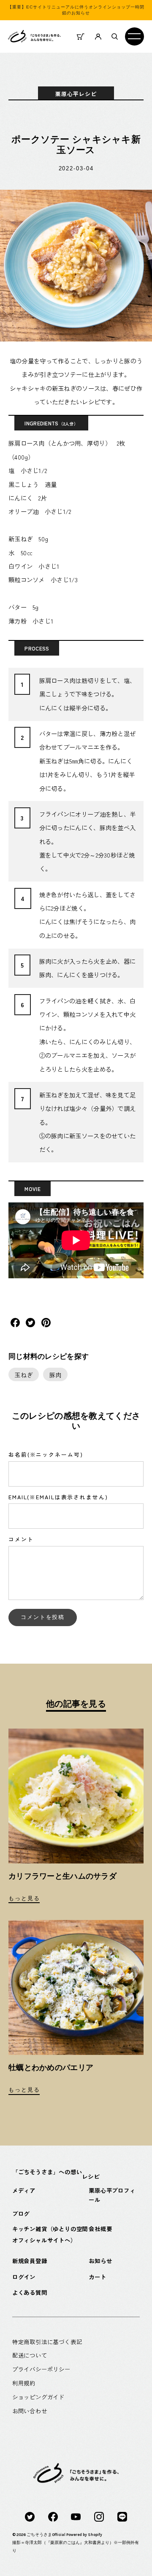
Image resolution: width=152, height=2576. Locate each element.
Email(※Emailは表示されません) (58, 1497)
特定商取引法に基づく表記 (47, 2342)
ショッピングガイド (38, 2397)
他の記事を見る (76, 1704)
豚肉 (56, 1375)
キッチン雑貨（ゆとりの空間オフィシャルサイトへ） (50, 2234)
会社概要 (100, 2229)
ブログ (21, 2213)
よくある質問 (30, 2292)
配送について (30, 2355)
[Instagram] (99, 2516)
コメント (21, 1539)
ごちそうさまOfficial (46, 2534)
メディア (24, 2190)
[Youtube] (76, 2516)
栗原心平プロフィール (112, 2195)
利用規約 (24, 2383)
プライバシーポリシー (41, 2369)
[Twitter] (30, 2516)
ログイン (24, 2277)
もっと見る (24, 1898)
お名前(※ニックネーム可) (46, 1455)
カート (97, 2277)
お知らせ (100, 2261)
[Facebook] (53, 2516)
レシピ (91, 2176)
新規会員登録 (30, 2261)
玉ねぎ (23, 1375)
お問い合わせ (30, 2411)
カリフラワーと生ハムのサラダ (62, 1876)
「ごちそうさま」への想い (47, 2172)
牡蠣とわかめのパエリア (51, 2068)
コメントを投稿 (43, 1617)
